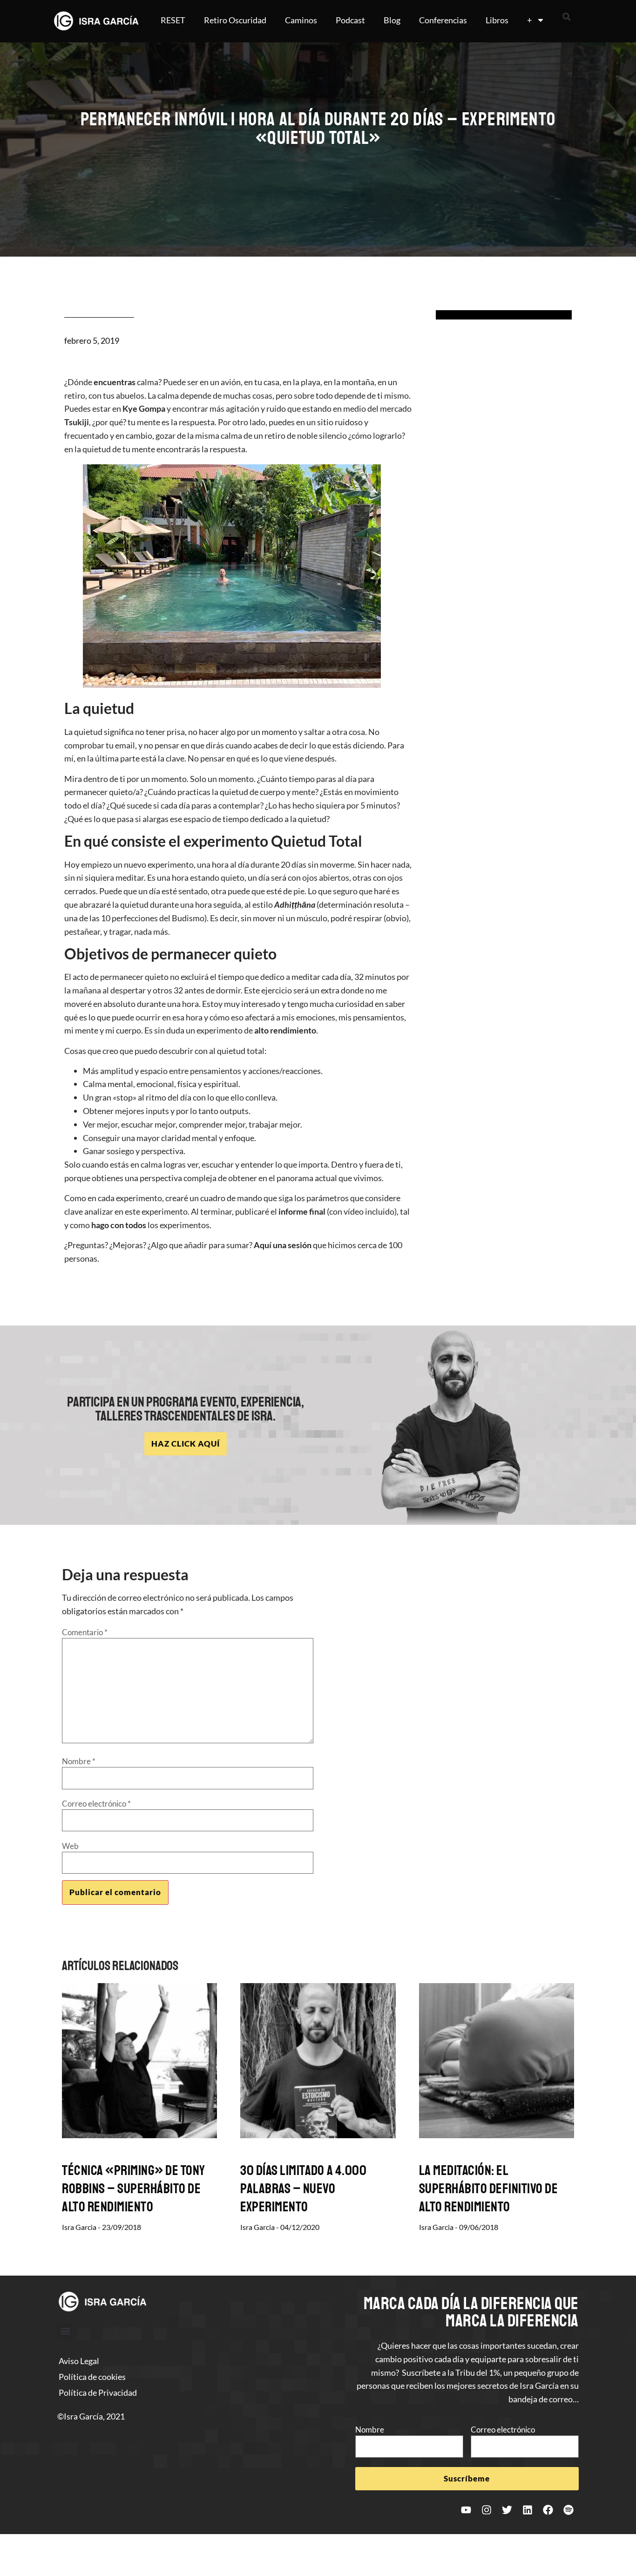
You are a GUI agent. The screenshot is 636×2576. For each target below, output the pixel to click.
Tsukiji (77, 422)
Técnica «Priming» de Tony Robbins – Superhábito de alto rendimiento (134, 2189)
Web (70, 1846)
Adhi (283, 904)
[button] (567, 17)
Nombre (79, 1761)
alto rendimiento (285, 1030)
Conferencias (443, 20)
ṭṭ (294, 904)
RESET (173, 20)
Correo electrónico (96, 1804)
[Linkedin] (528, 2510)
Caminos (301, 20)
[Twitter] (507, 2510)
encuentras (115, 382)
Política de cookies (92, 2377)
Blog (392, 20)
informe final (302, 1211)
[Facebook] (548, 2510)
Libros (497, 20)
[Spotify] (568, 2510)
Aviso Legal (79, 2361)
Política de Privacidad (98, 2392)
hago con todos (119, 1225)
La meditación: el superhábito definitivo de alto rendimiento (489, 2189)
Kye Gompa (144, 408)
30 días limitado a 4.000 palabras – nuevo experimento (303, 2189)
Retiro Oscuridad (235, 20)
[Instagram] (487, 2510)
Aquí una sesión (283, 1245)
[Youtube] (466, 2510)
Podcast (350, 20)
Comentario (85, 1632)
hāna (306, 904)
